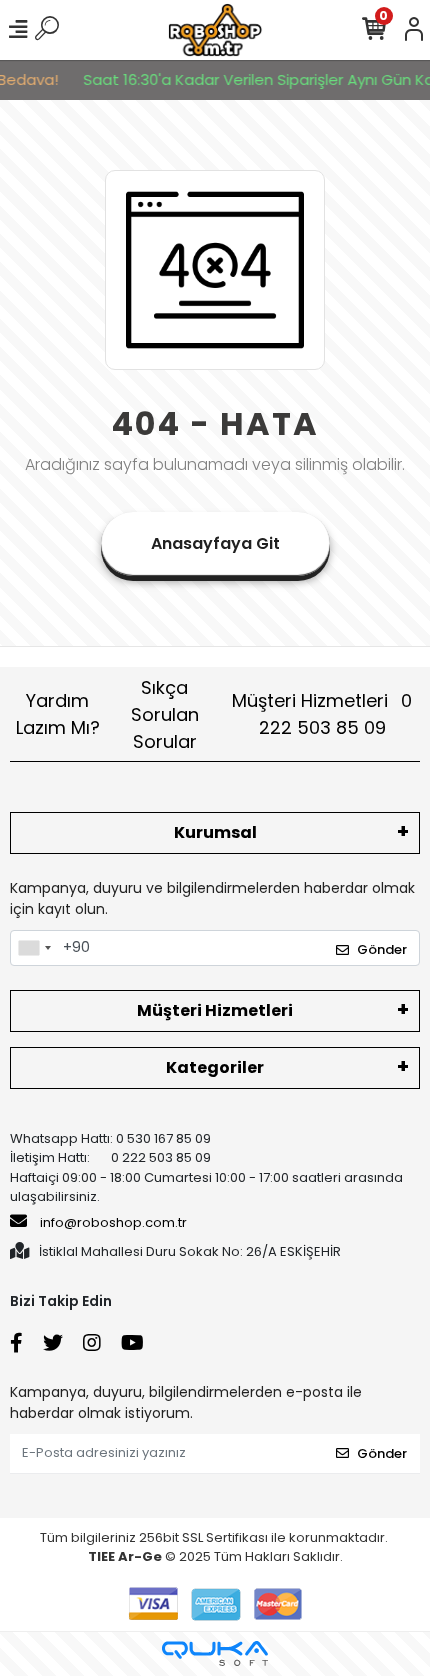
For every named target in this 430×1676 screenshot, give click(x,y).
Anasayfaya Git (215, 543)
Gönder (382, 949)
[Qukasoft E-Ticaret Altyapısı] (215, 1653)
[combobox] (34, 948)
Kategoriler (215, 1067)
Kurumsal (215, 832)
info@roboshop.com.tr (113, 1222)
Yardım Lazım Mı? (58, 714)
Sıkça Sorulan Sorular (165, 714)
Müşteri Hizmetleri (322, 714)
